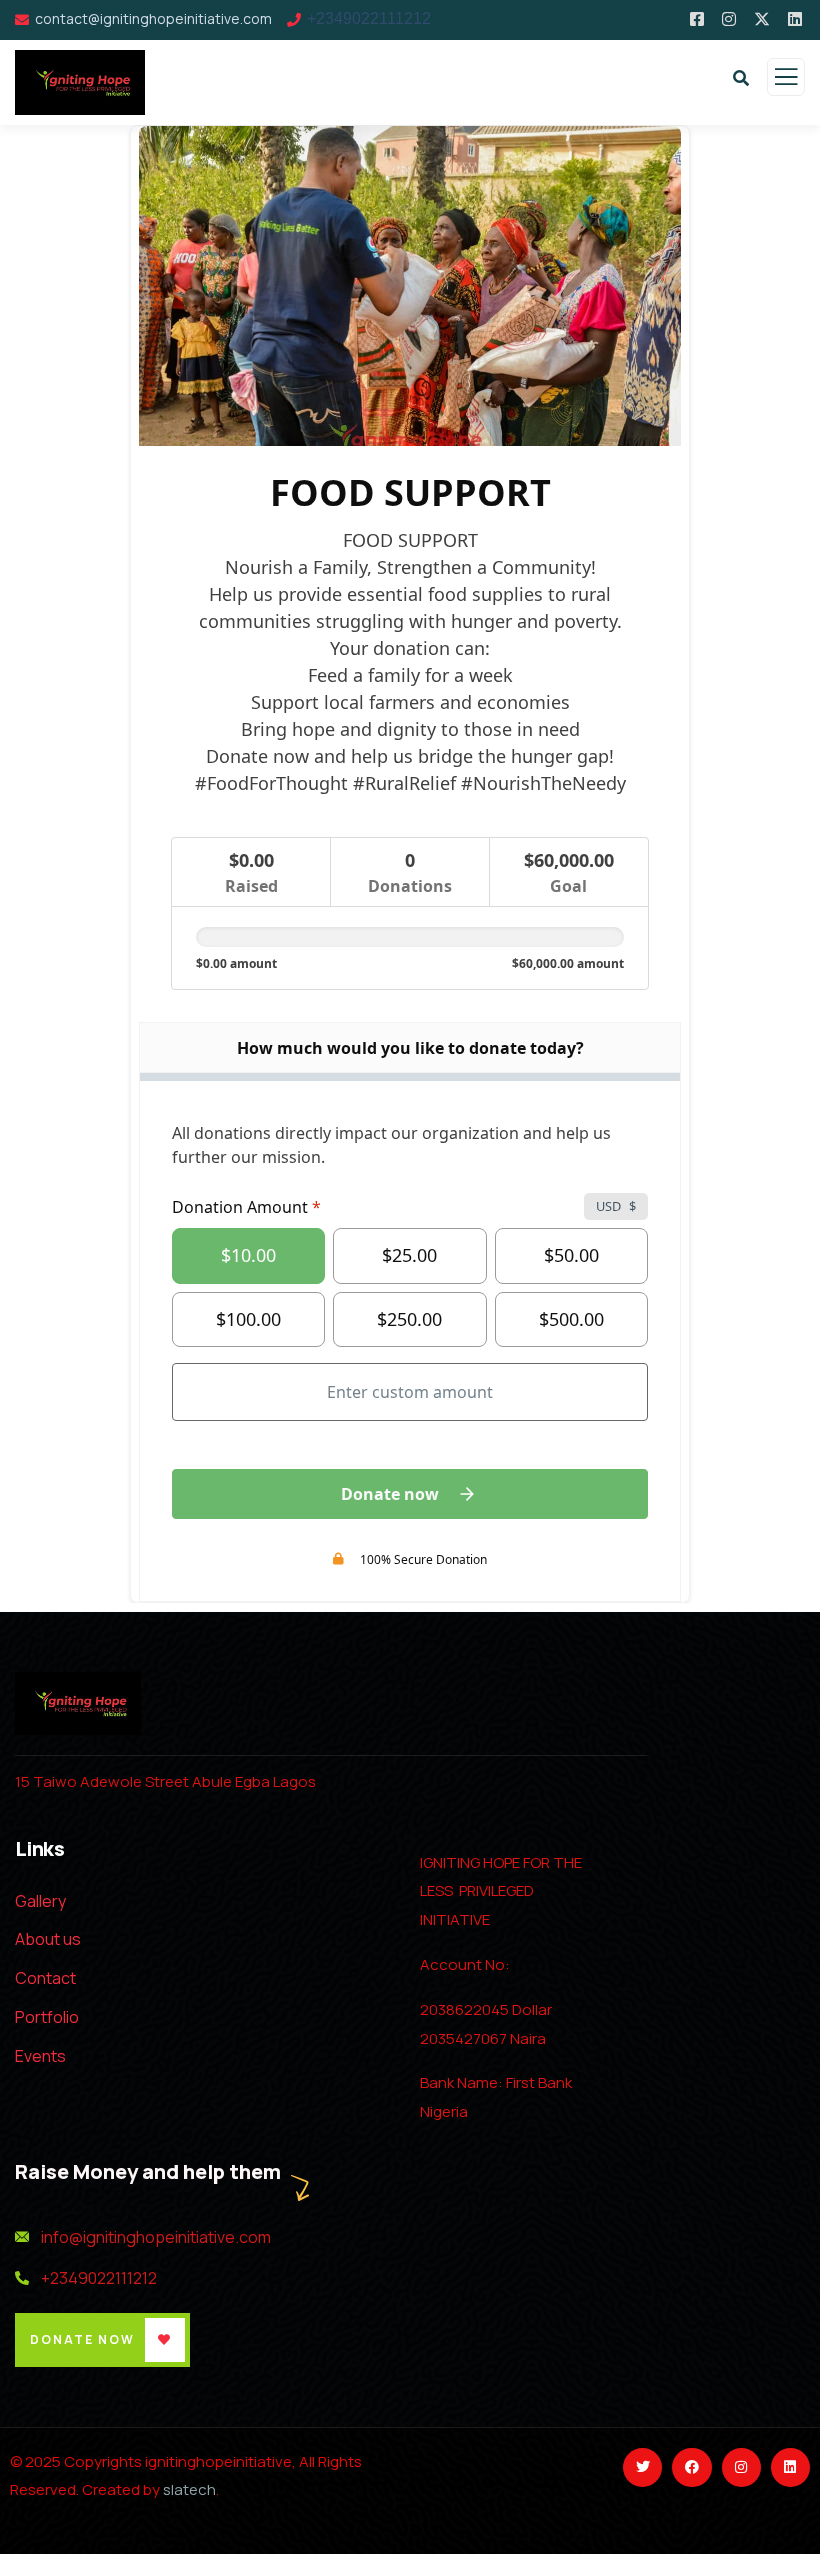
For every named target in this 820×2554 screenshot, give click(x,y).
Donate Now (82, 2339)
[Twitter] (642, 2467)
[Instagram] (741, 2467)
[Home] (78, 1703)
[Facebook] (691, 2467)
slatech (189, 2489)
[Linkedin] (790, 2467)
